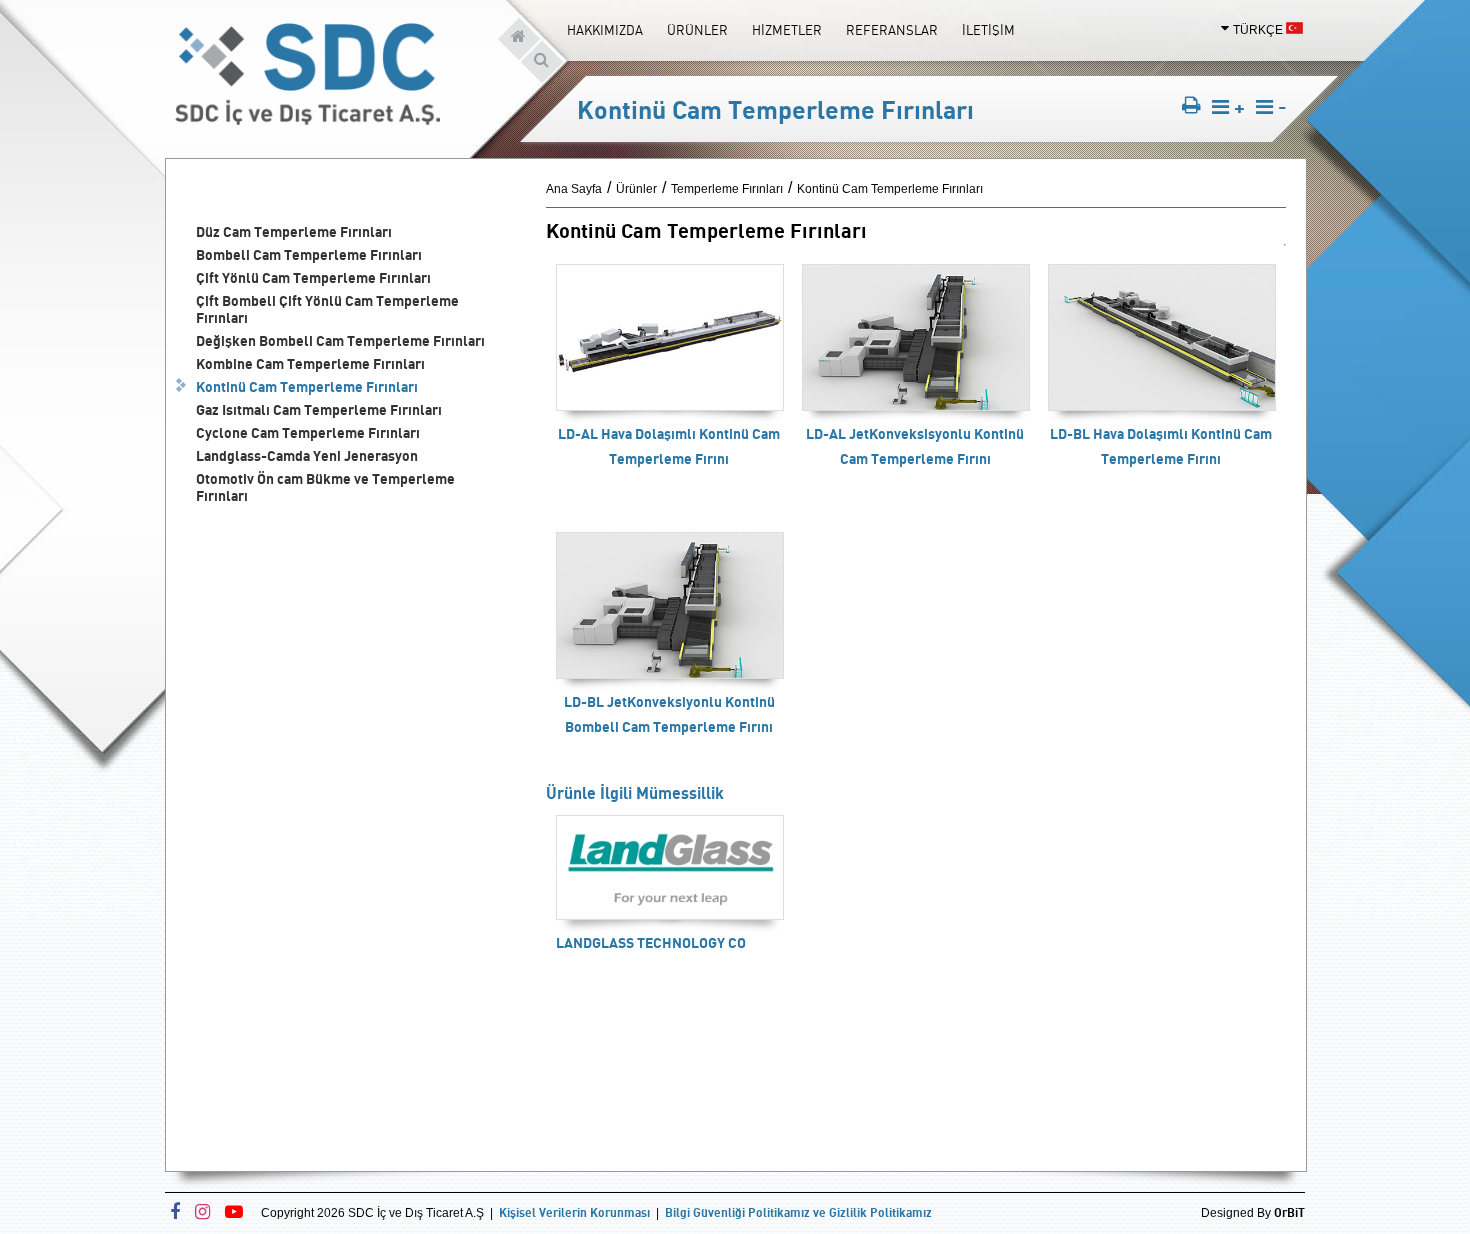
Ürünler (636, 189)
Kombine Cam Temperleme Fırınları (310, 363)
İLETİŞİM (988, 30)
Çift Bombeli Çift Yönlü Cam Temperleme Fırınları (327, 309)
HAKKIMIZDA (605, 30)
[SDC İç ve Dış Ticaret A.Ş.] (307, 119)
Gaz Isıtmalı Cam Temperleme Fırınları (319, 409)
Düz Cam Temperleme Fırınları (294, 231)
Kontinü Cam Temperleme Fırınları (307, 386)
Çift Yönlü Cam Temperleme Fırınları (313, 277)
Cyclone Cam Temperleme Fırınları (308, 432)
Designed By (1253, 1213)
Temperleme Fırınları (727, 189)
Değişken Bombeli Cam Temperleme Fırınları (340, 340)
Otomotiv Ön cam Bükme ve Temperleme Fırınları (325, 487)
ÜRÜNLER (697, 30)
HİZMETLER (787, 30)
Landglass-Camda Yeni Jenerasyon (307, 455)
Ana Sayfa (574, 189)
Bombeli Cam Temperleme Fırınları (309, 254)
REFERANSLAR (892, 30)
